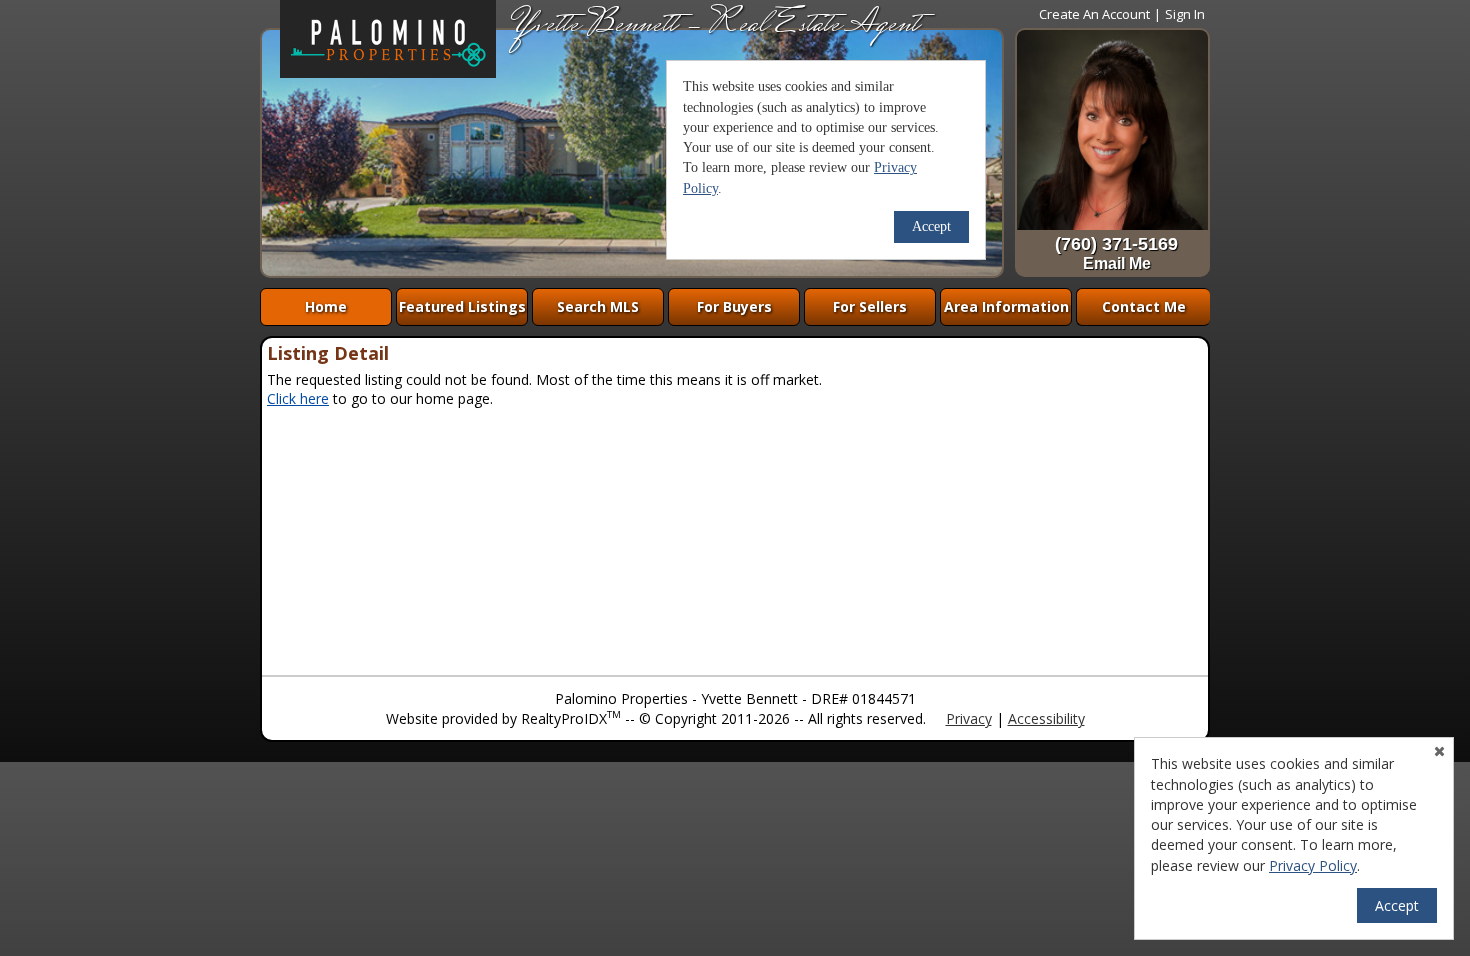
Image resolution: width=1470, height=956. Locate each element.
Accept (1397, 905)
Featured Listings (462, 306)
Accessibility (1046, 718)
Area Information (1006, 306)
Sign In (1185, 14)
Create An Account (1094, 14)
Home (326, 306)
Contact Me (1144, 306)
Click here (298, 398)
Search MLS (598, 306)
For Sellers (870, 306)
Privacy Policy (1313, 865)
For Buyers (734, 306)
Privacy (969, 718)
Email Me (1117, 263)
